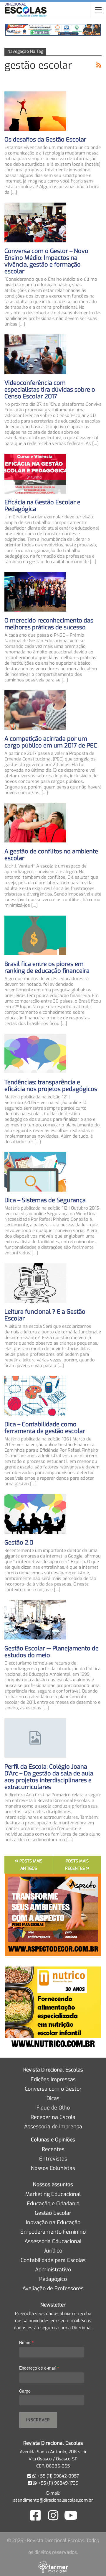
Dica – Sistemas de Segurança (45, 1200)
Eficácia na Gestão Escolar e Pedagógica (42, 506)
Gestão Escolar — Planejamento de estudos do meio (52, 1652)
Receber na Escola (53, 2117)
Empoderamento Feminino (53, 2232)
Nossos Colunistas (53, 2168)
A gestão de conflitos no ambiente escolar (51, 855)
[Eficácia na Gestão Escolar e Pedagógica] (35, 474)
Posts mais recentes (77, 1865)
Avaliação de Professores (53, 2288)
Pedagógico (53, 2279)
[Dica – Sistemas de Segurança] (35, 1172)
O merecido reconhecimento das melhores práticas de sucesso (49, 624)
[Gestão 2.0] (35, 1514)
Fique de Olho (53, 2108)
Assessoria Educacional (53, 2241)
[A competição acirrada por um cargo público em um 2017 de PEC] (35, 710)
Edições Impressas (53, 2079)
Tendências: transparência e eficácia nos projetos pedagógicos (51, 1086)
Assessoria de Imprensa (53, 2127)
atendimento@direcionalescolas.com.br (53, 2500)
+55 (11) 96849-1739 (58, 2483)
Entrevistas (53, 2159)
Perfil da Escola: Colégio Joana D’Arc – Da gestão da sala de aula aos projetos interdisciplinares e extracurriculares (49, 1777)
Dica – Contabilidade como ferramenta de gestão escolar (45, 1428)
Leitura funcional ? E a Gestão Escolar (45, 1315)
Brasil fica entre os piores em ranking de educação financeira (47, 967)
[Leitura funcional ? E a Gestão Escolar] (35, 1283)
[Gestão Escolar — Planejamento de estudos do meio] (35, 1620)
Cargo (25, 2391)
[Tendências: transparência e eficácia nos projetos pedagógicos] (35, 1054)
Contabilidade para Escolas (53, 2260)
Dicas (53, 2098)
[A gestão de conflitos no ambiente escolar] (35, 823)
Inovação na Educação (53, 2222)
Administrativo (53, 2270)
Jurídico (53, 2251)
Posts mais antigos (30, 1865)
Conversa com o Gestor (53, 2089)
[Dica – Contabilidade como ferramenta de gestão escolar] (35, 1396)
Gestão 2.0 (19, 1543)
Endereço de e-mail (39, 2368)
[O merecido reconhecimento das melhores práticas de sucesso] (35, 592)
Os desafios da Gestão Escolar (45, 140)
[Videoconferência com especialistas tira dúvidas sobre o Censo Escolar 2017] (35, 354)
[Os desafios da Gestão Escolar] (35, 111)
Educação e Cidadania (53, 2204)
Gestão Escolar (53, 2213)
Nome (26, 2342)
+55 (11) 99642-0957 (58, 2476)
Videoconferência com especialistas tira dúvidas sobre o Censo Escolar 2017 (50, 390)
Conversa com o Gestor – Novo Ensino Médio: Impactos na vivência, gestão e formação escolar (46, 261)
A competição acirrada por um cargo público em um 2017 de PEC (51, 742)
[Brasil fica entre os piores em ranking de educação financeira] (35, 935)
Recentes (53, 2149)
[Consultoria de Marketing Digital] (53, 2567)
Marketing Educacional (53, 2194)
